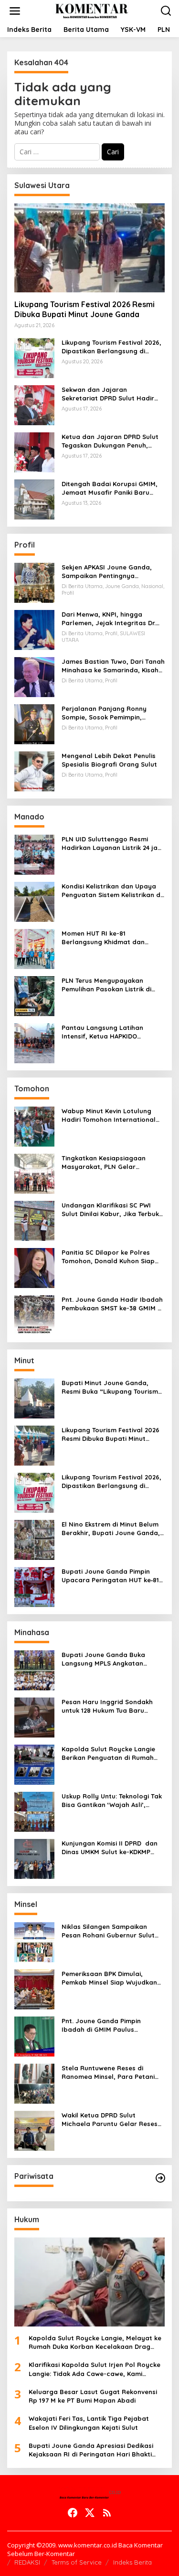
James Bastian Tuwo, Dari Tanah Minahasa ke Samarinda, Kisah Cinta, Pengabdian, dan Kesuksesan (113, 666)
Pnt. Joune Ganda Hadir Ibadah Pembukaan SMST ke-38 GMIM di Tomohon (112, 1304)
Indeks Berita (132, 2562)
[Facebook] (73, 2513)
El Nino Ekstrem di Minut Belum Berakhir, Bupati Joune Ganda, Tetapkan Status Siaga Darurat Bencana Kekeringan (111, 1529)
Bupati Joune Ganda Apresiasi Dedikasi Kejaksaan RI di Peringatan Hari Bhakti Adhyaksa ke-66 (91, 2450)
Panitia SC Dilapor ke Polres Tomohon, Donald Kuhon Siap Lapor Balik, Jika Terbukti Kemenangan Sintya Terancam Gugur (110, 1257)
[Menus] (15, 11)
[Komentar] (91, 10)
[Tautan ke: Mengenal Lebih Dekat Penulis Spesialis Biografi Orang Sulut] (34, 771)
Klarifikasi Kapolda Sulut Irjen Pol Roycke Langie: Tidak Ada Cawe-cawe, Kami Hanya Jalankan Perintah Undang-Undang (96, 2369)
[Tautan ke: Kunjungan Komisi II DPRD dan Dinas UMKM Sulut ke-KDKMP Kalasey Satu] (34, 1858)
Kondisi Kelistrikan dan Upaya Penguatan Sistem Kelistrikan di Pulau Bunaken (112, 891)
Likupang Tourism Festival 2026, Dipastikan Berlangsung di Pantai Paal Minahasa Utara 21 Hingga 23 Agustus (111, 347)
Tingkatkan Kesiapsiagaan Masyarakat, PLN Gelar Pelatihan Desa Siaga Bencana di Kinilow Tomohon (111, 1163)
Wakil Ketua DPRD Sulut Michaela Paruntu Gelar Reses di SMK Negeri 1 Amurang (110, 2120)
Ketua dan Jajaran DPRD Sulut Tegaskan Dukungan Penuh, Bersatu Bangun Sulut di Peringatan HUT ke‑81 (110, 441)
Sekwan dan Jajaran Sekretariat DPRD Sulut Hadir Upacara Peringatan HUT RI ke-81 (112, 394)
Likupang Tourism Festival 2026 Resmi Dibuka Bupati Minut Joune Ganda (84, 309)
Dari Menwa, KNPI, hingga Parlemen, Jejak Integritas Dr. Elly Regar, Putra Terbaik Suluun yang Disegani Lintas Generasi (112, 619)
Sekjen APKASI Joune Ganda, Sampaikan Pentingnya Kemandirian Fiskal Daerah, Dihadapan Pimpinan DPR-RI (107, 572)
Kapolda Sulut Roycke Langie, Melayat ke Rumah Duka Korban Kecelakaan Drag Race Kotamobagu (95, 2342)
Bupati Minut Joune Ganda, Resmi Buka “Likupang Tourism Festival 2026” (110, 1387)
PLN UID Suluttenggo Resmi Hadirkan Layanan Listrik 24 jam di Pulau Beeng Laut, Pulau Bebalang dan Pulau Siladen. (112, 844)
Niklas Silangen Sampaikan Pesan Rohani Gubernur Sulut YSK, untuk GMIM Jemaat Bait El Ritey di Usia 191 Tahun (112, 1931)
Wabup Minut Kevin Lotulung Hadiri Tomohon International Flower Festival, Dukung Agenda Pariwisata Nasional (112, 1115)
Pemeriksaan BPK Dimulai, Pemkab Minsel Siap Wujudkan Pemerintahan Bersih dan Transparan (109, 1978)
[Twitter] (90, 2513)
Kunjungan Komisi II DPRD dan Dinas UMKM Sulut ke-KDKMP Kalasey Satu (110, 1848)
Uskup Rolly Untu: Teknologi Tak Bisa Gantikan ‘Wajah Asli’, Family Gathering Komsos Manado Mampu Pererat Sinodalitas (112, 1801)
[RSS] (107, 2513)
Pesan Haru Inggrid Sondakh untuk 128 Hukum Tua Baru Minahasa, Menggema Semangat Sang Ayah (107, 1706)
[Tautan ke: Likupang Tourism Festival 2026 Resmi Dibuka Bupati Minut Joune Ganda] (89, 248)
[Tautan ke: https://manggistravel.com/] (160, 2178)
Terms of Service (77, 2562)
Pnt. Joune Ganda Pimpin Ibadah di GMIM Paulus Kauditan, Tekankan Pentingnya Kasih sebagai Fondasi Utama (111, 2025)
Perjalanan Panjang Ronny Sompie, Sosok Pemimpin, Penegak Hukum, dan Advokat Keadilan (109, 713)
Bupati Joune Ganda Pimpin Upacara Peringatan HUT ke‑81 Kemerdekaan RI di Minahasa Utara (110, 1576)
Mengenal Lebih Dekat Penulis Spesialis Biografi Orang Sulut (109, 760)
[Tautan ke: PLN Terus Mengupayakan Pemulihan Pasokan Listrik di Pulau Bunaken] (34, 995)
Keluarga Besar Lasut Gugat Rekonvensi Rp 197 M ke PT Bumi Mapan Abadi (93, 2396)
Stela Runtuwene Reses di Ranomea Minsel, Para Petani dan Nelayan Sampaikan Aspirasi (108, 2072)
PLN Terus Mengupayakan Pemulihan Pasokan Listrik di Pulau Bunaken (106, 985)
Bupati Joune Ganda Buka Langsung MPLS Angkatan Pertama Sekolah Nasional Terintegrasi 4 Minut (104, 1659)
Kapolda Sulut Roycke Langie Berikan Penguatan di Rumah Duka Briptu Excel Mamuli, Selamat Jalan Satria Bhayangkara (108, 1753)
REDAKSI (27, 2562)
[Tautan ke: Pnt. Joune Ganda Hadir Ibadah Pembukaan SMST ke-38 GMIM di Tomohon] (34, 1314)
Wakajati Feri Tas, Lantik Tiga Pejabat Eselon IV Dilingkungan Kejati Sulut (89, 2423)
